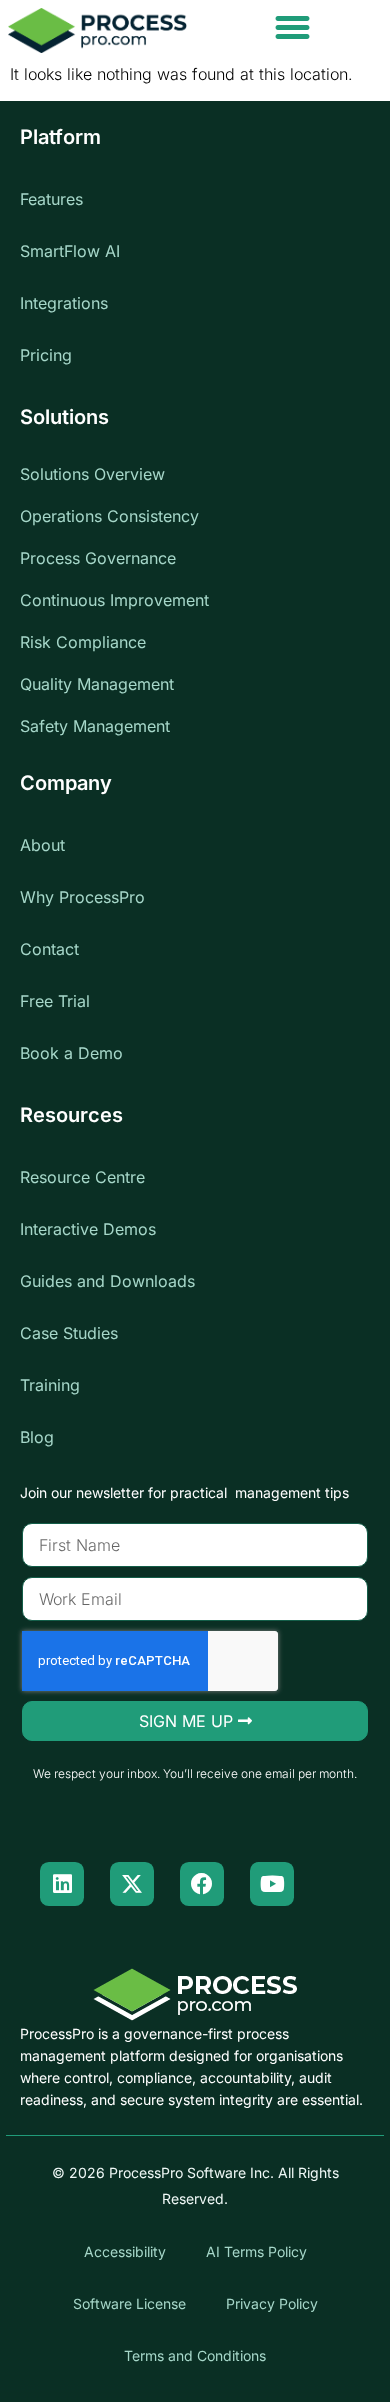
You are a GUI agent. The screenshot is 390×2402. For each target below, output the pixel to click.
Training (50, 1385)
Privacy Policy (272, 2303)
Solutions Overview (92, 474)
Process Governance (98, 558)
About (42, 845)
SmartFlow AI (70, 251)
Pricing (46, 355)
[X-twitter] (132, 1884)
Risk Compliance (83, 642)
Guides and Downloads (107, 1281)
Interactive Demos (88, 1229)
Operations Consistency (109, 516)
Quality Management (97, 684)
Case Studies (69, 1333)
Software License (129, 2303)
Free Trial (55, 1001)
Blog (37, 1437)
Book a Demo (71, 1053)
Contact (49, 949)
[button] (293, 28)
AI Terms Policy (256, 2251)
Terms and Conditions (195, 2355)
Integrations (64, 303)
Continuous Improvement (114, 600)
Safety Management (95, 726)
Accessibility (125, 2251)
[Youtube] (272, 1884)
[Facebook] (202, 1884)
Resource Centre (82, 1177)
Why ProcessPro (82, 897)
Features (51, 199)
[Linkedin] (62, 1884)
